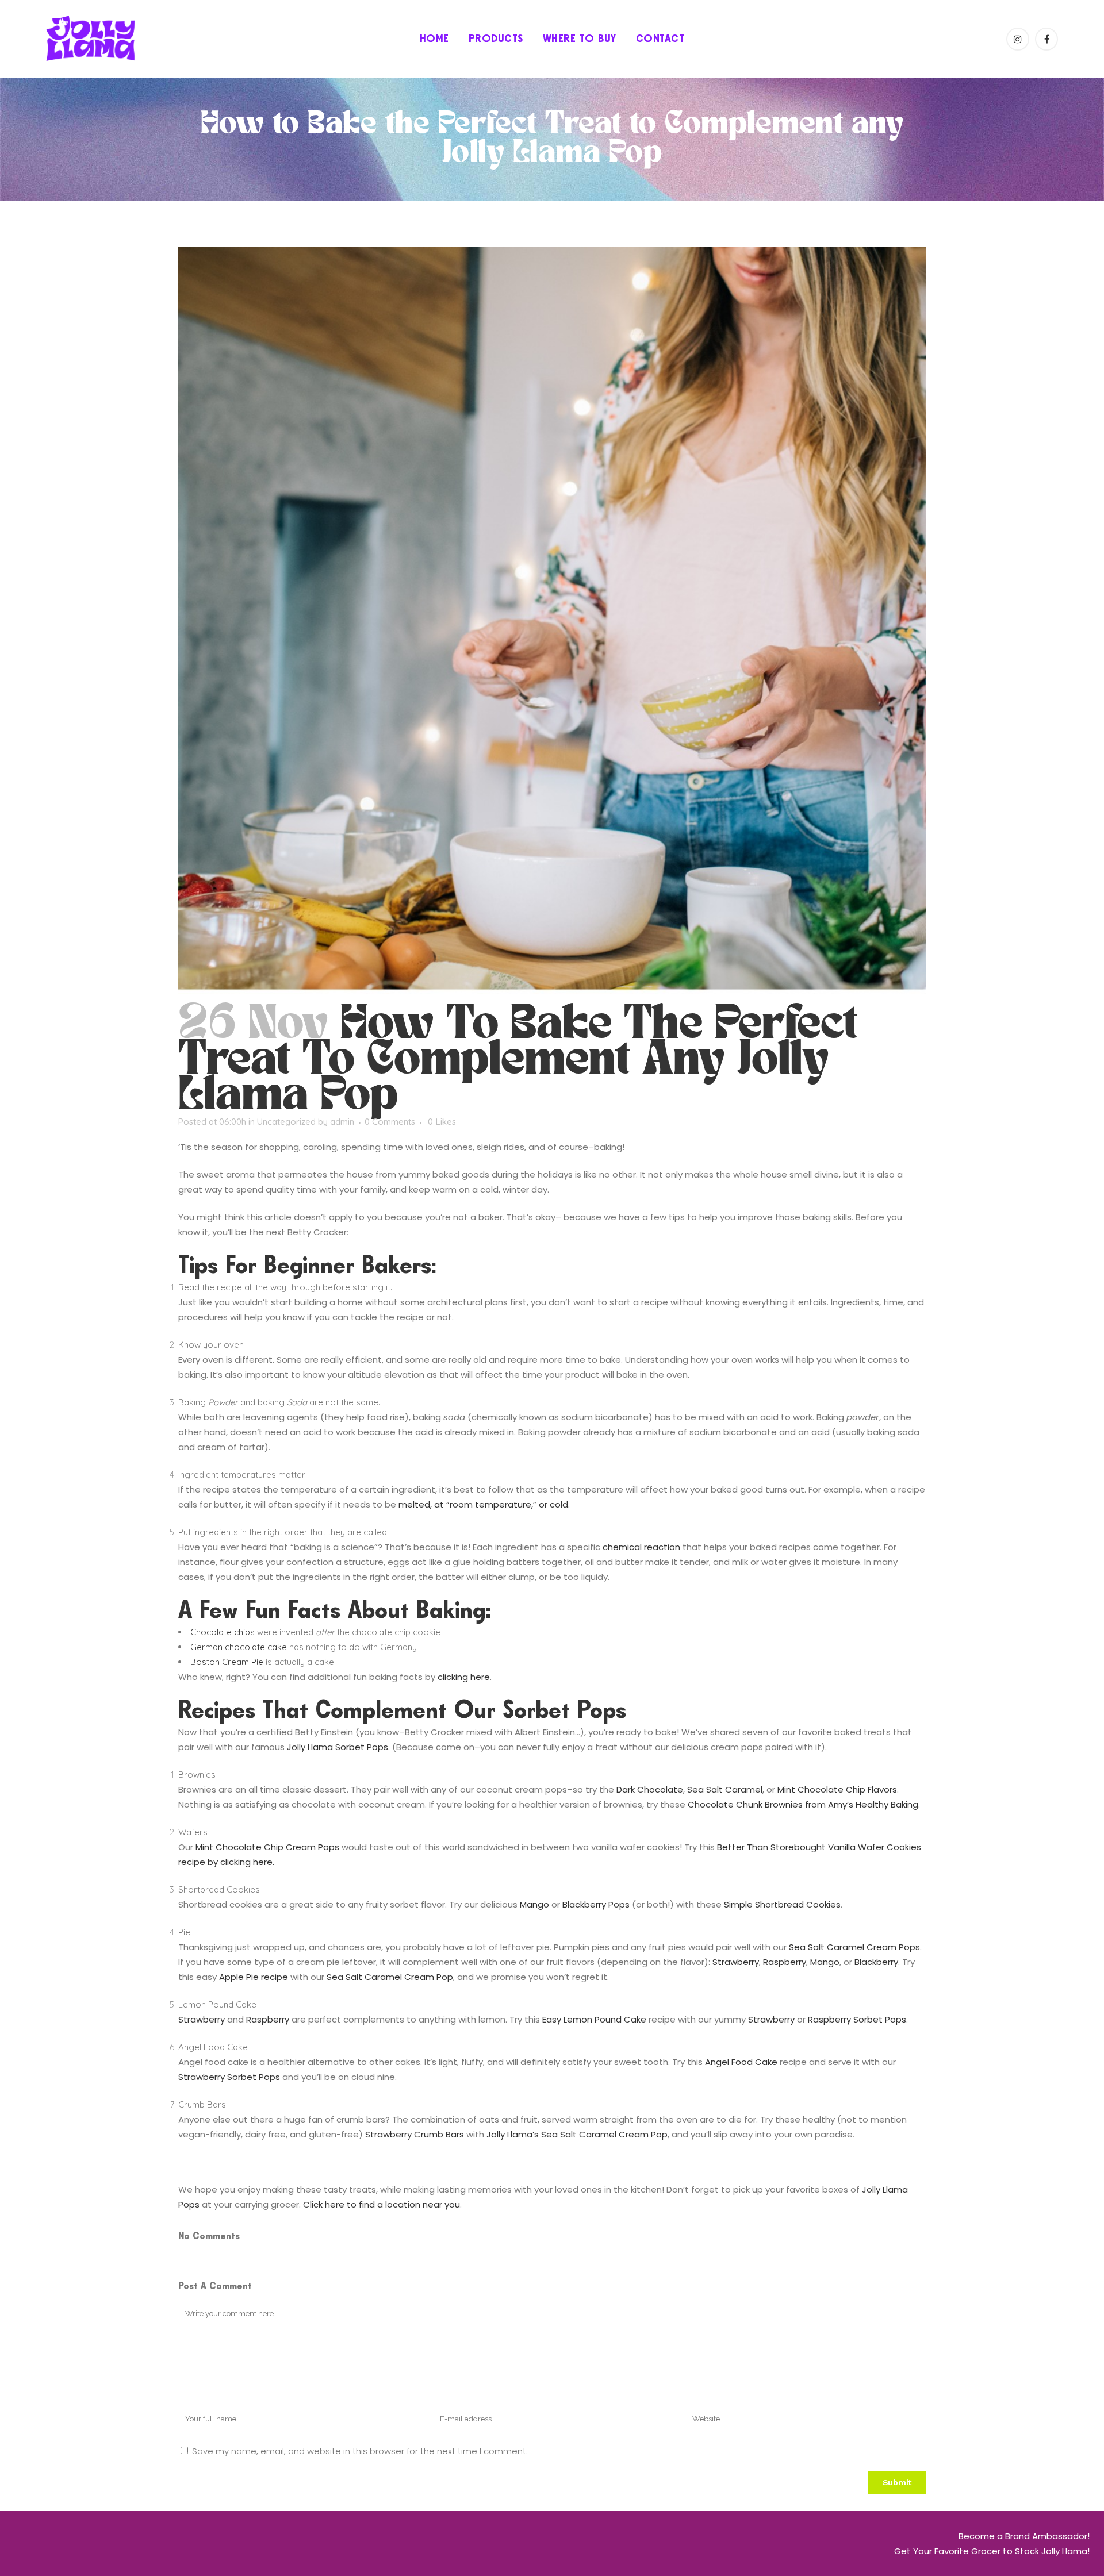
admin (342, 1122)
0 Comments (390, 1122)
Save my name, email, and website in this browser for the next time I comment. (360, 2451)
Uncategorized (286, 1122)
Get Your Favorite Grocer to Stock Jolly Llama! (992, 2551)
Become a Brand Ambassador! (1024, 2536)
